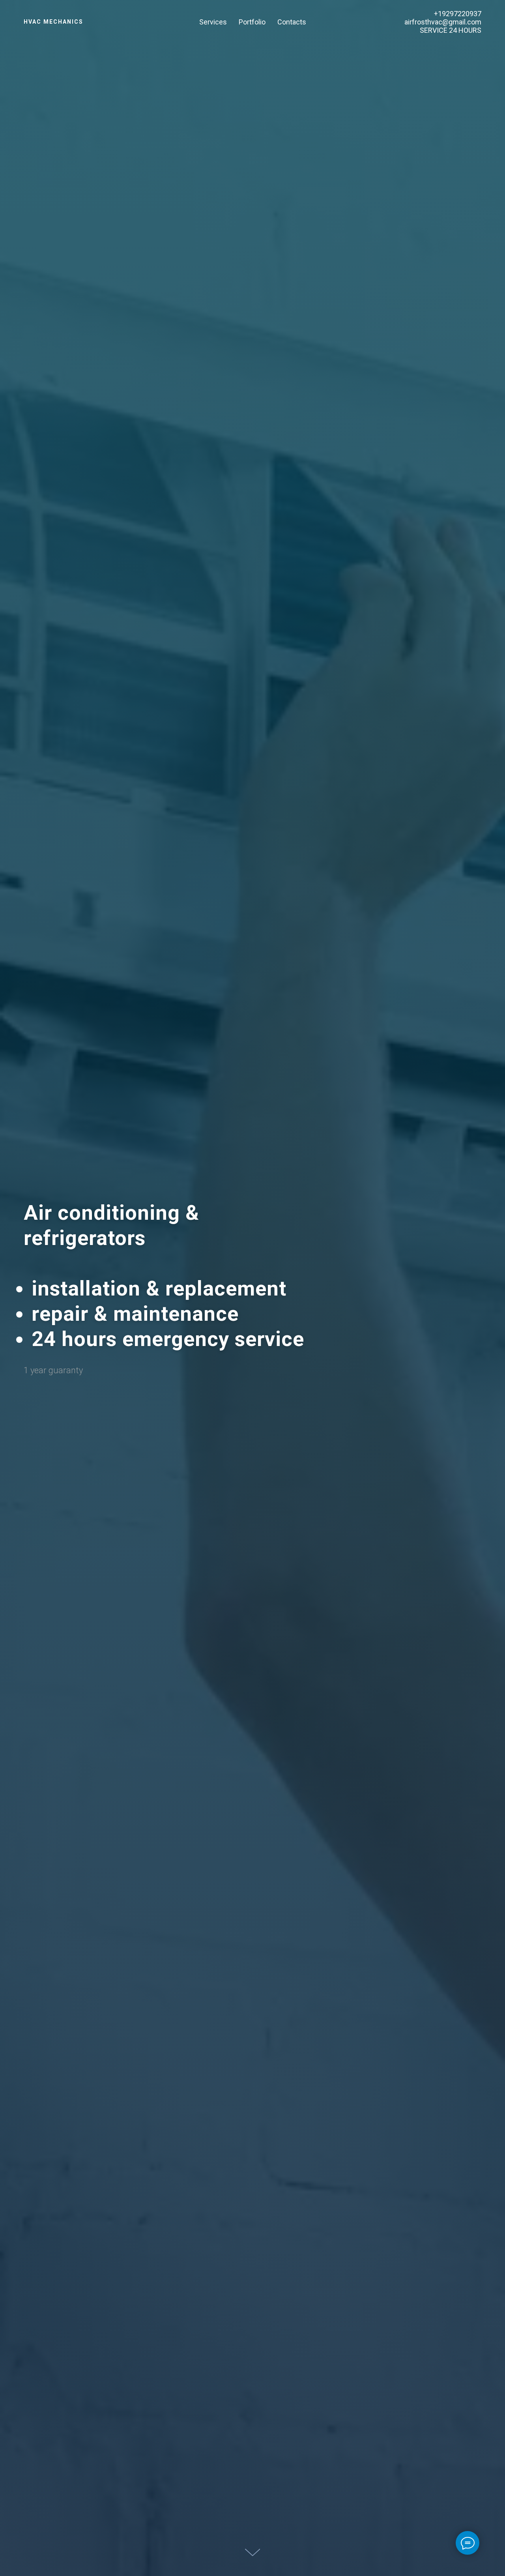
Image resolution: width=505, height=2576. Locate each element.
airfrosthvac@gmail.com (443, 22)
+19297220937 (458, 14)
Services (213, 22)
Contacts (292, 22)
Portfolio (252, 22)
